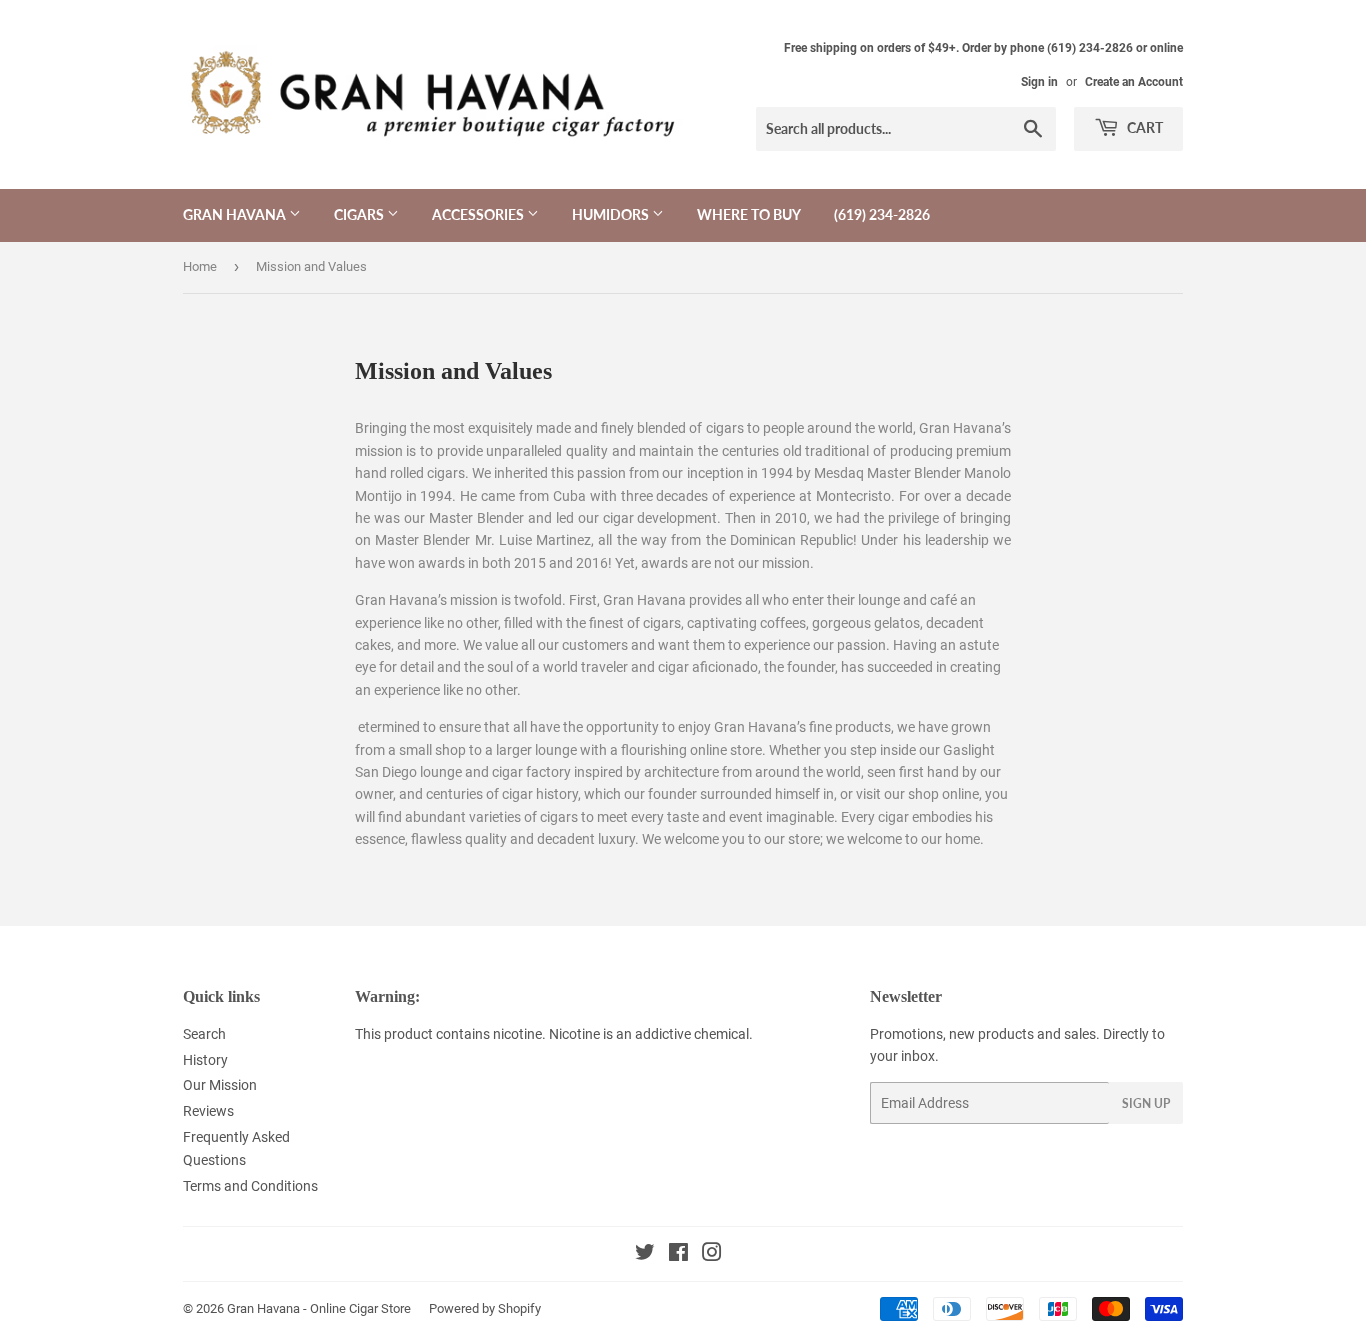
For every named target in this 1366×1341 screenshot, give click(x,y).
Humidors (612, 214)
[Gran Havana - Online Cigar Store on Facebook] (678, 1255)
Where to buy (749, 214)
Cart (1143, 127)
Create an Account (1134, 82)
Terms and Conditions (250, 1186)
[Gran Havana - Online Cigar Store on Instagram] (712, 1255)
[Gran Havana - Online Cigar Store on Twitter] (645, 1255)
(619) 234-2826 (882, 214)
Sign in (1039, 82)
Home (200, 266)
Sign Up (1146, 1103)
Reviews (208, 1111)
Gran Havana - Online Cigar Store (319, 1308)
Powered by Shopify (485, 1308)
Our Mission (220, 1085)
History (205, 1060)
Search (204, 1034)
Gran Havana (236, 214)
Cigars (360, 214)
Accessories (479, 214)
